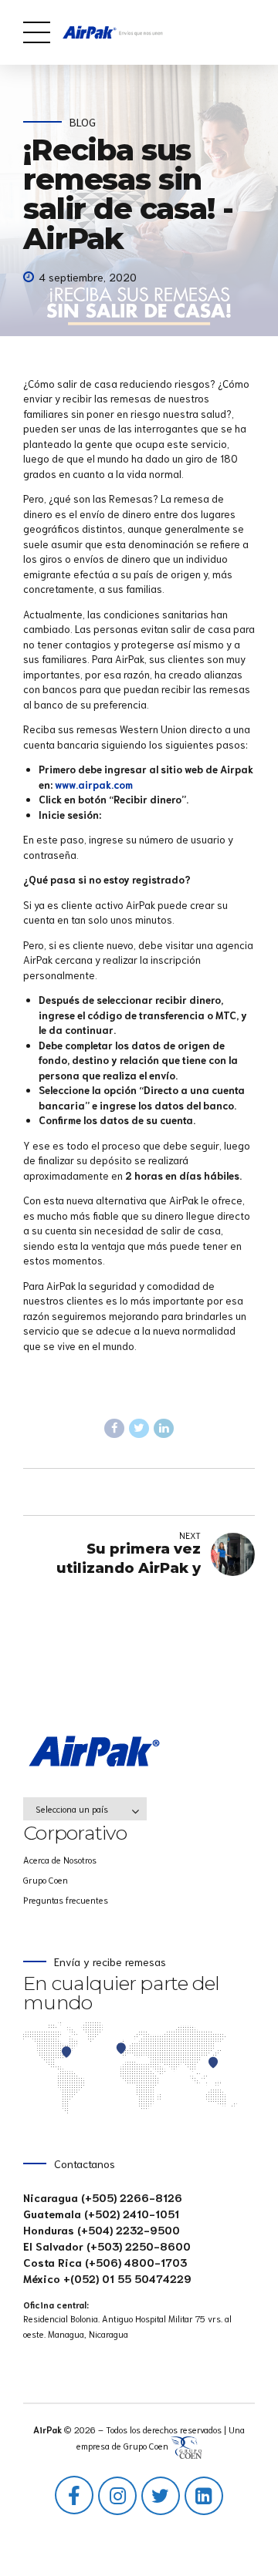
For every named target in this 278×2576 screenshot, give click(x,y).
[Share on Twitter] (139, 1429)
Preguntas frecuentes (66, 1899)
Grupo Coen (46, 1879)
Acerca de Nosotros (60, 1859)
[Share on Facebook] (114, 1429)
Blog (83, 122)
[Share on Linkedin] (164, 1429)
